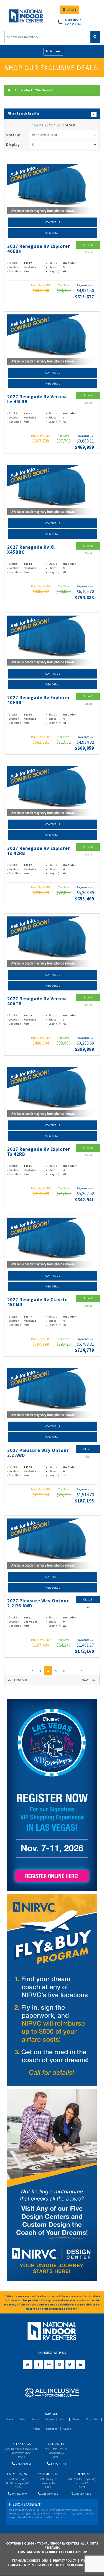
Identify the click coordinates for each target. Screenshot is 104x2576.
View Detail (53, 233)
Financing (92, 2419)
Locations (52, 2429)
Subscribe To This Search (34, 90)
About (36, 2429)
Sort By (13, 135)
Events (76, 2419)
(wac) (92, 286)
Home (9, 2419)
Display (13, 145)
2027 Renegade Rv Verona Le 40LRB (37, 399)
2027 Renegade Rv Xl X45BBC (31, 550)
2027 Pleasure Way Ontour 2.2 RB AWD (38, 1603)
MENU (51, 51)
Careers (67, 2429)
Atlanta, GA (22, 2444)
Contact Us (53, 222)
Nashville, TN (48, 2474)
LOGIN (71, 10)
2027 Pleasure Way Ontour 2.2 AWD (38, 1453)
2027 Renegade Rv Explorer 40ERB (39, 700)
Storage (49, 2419)
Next (85, 1680)
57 (80, 1671)
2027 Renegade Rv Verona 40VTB (37, 1001)
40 (33, 145)
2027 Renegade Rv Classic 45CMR (37, 1302)
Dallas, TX (56, 2444)
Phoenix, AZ (81, 2474)
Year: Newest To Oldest (44, 135)
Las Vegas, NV (17, 2474)
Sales (22, 2419)
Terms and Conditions (30, 2561)
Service (35, 2419)
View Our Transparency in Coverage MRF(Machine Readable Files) (51, 2563)
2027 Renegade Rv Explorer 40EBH (39, 249)
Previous (21, 1680)
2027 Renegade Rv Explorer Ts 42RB (39, 851)
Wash (63, 2419)
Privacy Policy (64, 2561)
